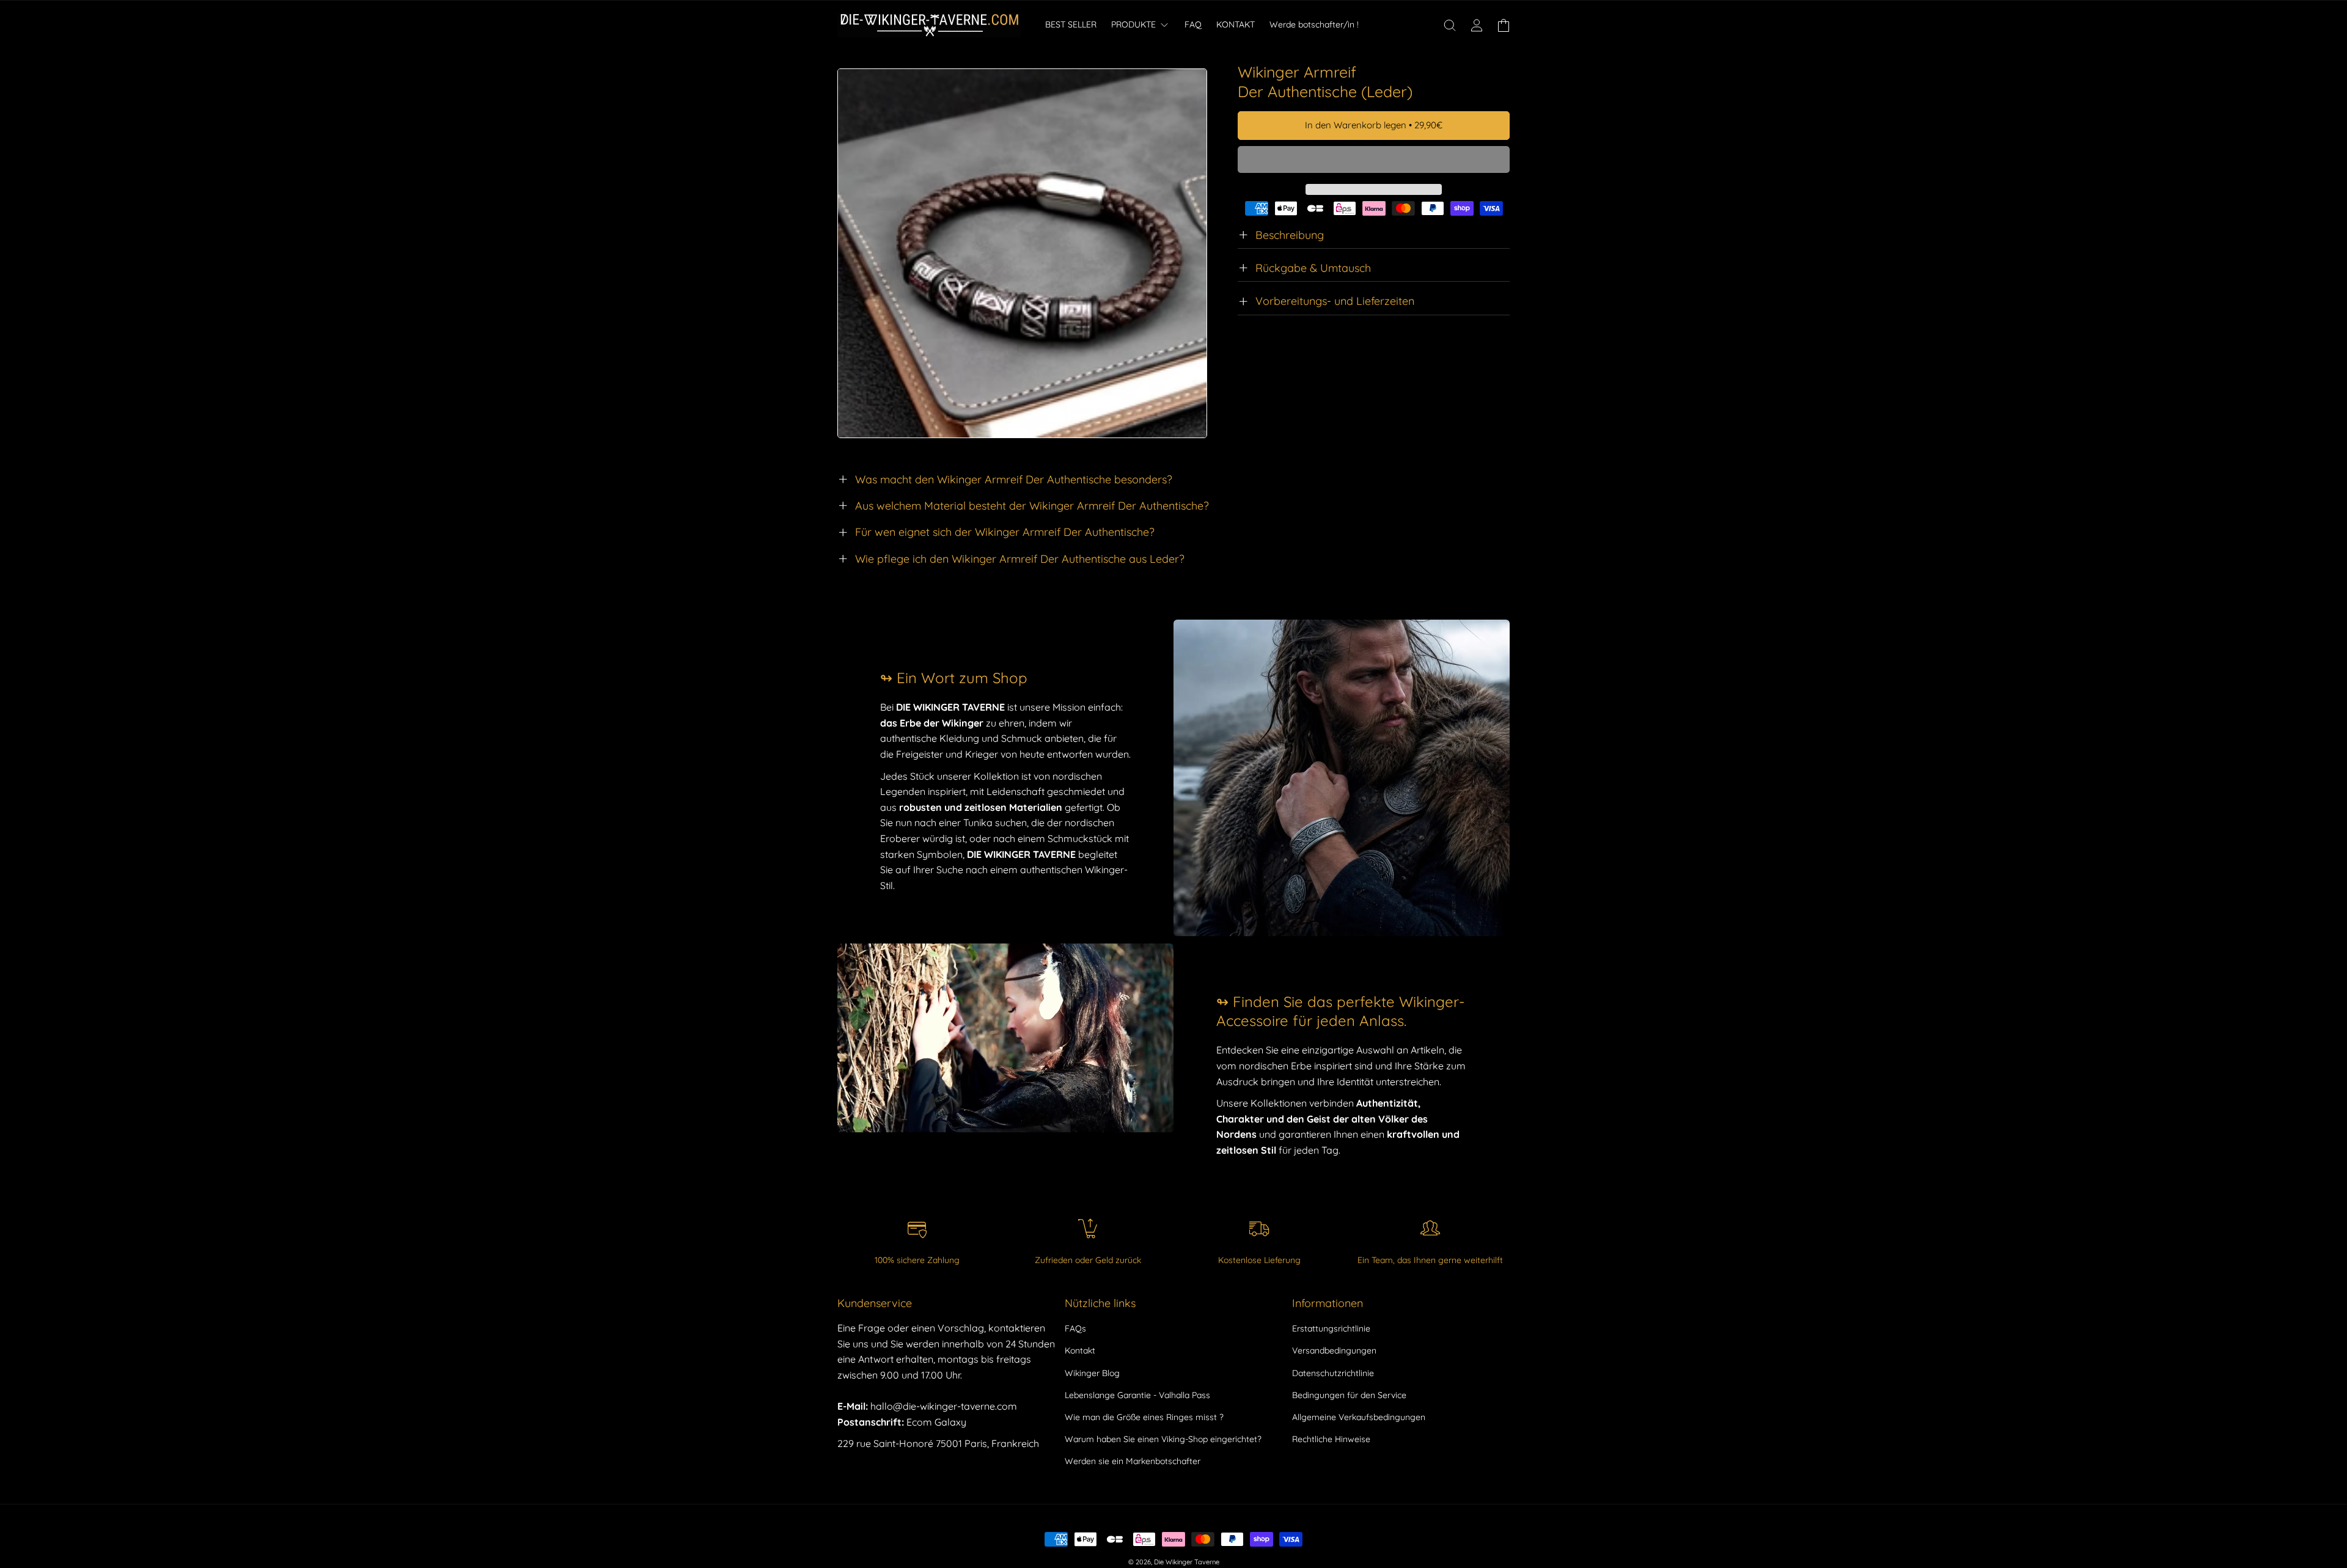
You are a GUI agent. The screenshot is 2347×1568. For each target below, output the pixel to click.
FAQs (1075, 1328)
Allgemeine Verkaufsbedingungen (1359, 1417)
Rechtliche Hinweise (1331, 1439)
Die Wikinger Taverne (1187, 1562)
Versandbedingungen (1334, 1350)
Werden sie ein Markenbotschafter (1133, 1461)
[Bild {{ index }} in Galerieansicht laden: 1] (1022, 253)
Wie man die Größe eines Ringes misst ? (1144, 1417)
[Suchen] (1450, 25)
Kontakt (1080, 1350)
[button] (1374, 160)
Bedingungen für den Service (1349, 1395)
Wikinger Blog (1092, 1373)
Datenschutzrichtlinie (1333, 1373)
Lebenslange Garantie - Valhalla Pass (1137, 1395)
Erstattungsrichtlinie (1331, 1328)
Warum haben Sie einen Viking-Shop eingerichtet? (1163, 1439)
